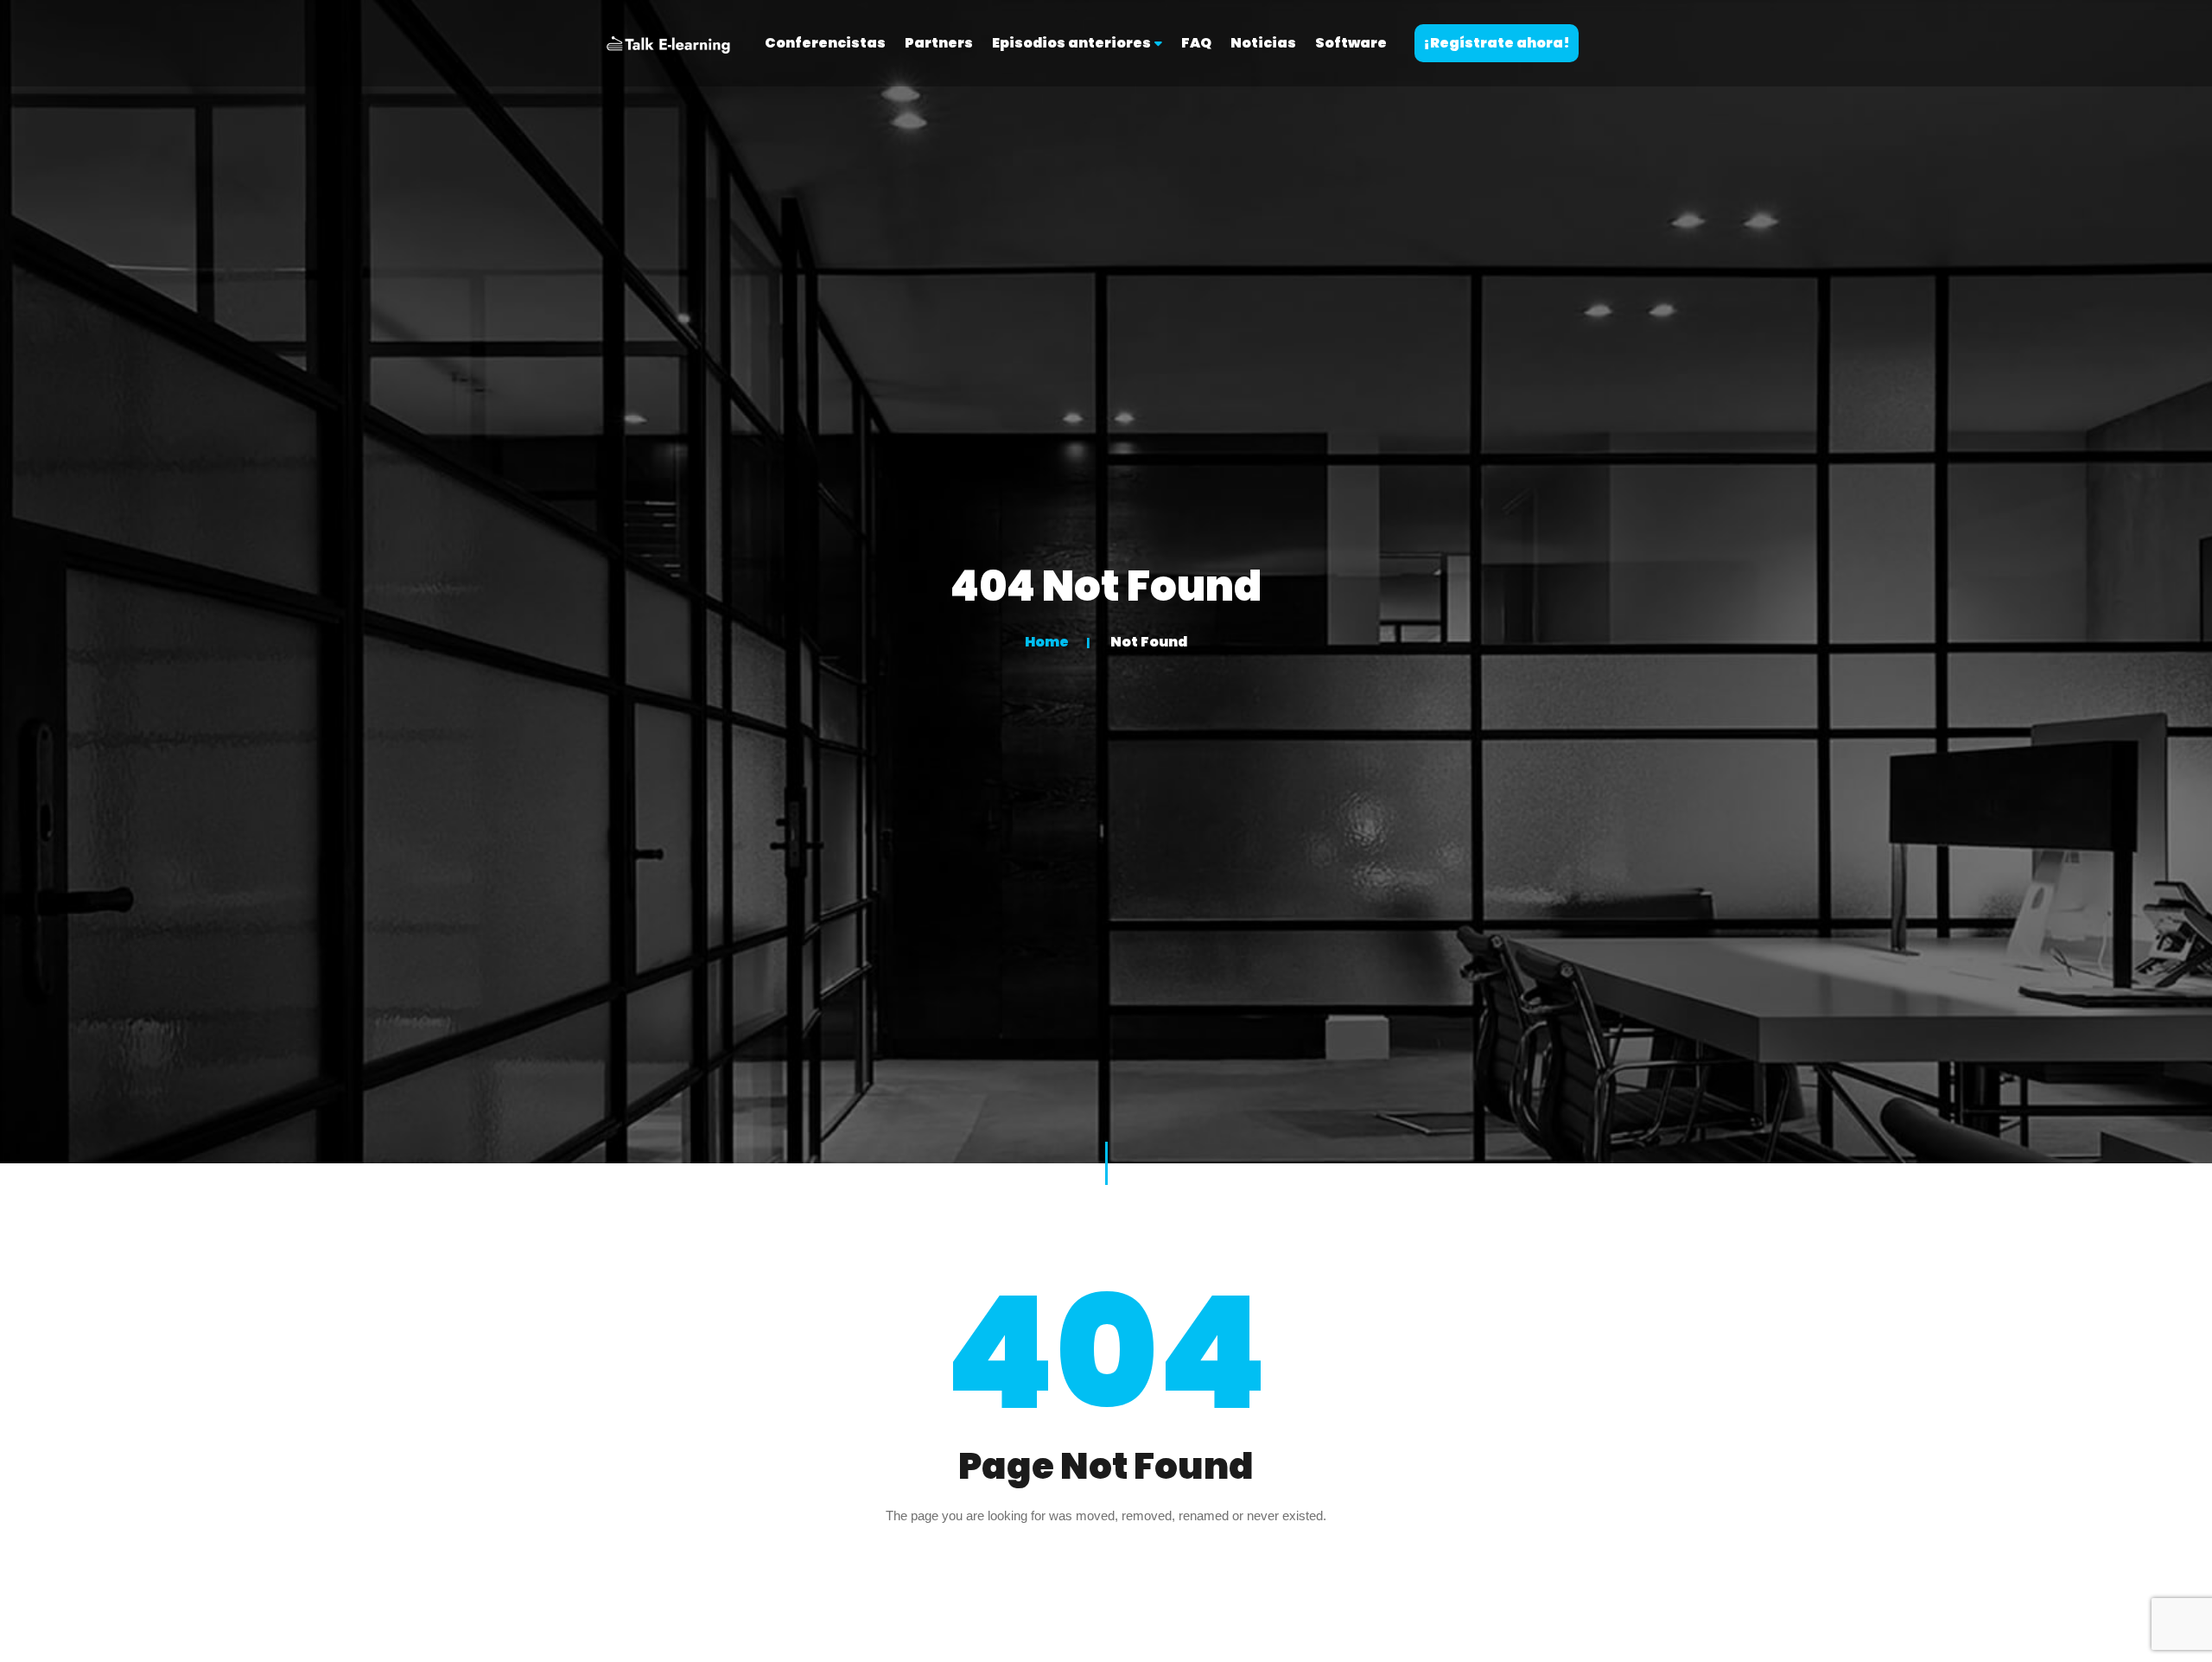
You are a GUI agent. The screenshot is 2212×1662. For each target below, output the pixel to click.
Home (1047, 642)
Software (1351, 43)
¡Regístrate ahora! (1497, 43)
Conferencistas (825, 43)
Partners (939, 43)
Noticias (1263, 43)
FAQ (1196, 43)
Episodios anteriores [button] (1073, 43)
